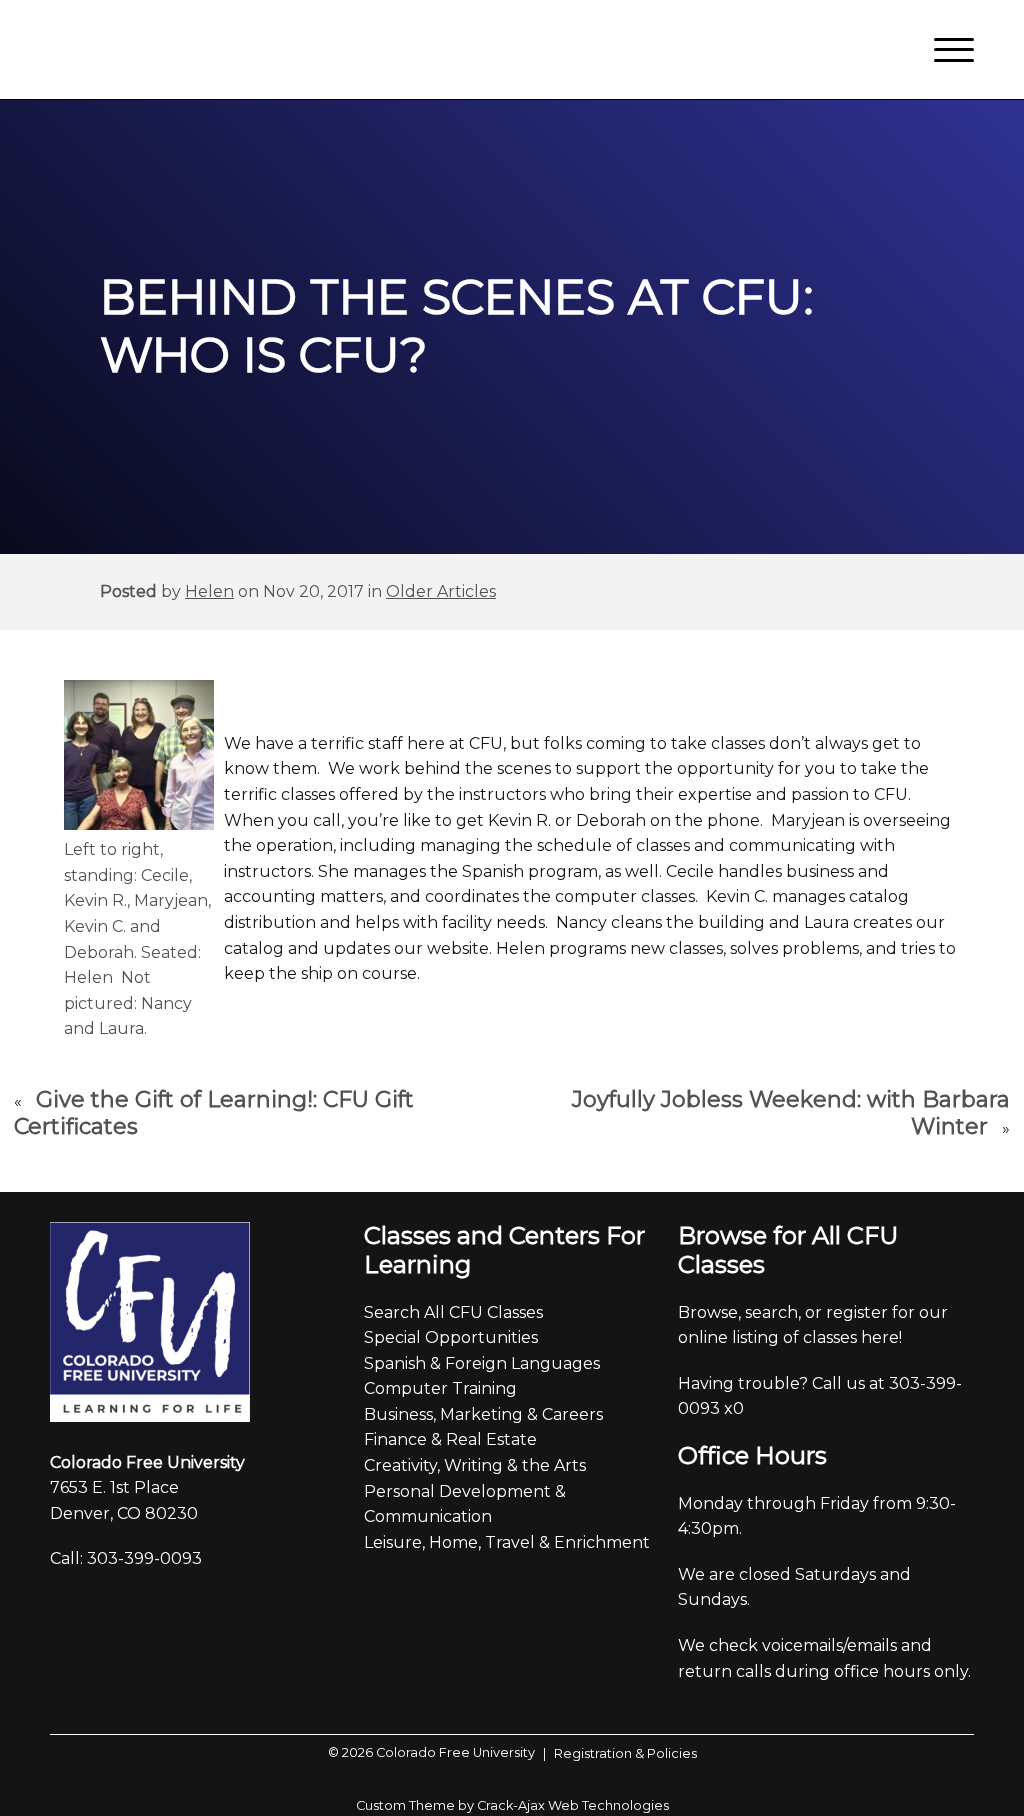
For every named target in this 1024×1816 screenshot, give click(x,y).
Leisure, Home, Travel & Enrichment (507, 1542)
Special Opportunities (451, 1337)
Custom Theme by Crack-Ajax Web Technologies (512, 1805)
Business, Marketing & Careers (483, 1414)
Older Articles (441, 591)
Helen (209, 591)
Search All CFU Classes (453, 1312)
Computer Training (440, 1388)
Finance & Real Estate (450, 1439)
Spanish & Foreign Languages (482, 1363)
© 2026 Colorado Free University (431, 1752)
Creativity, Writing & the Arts (475, 1465)
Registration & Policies (620, 1753)
